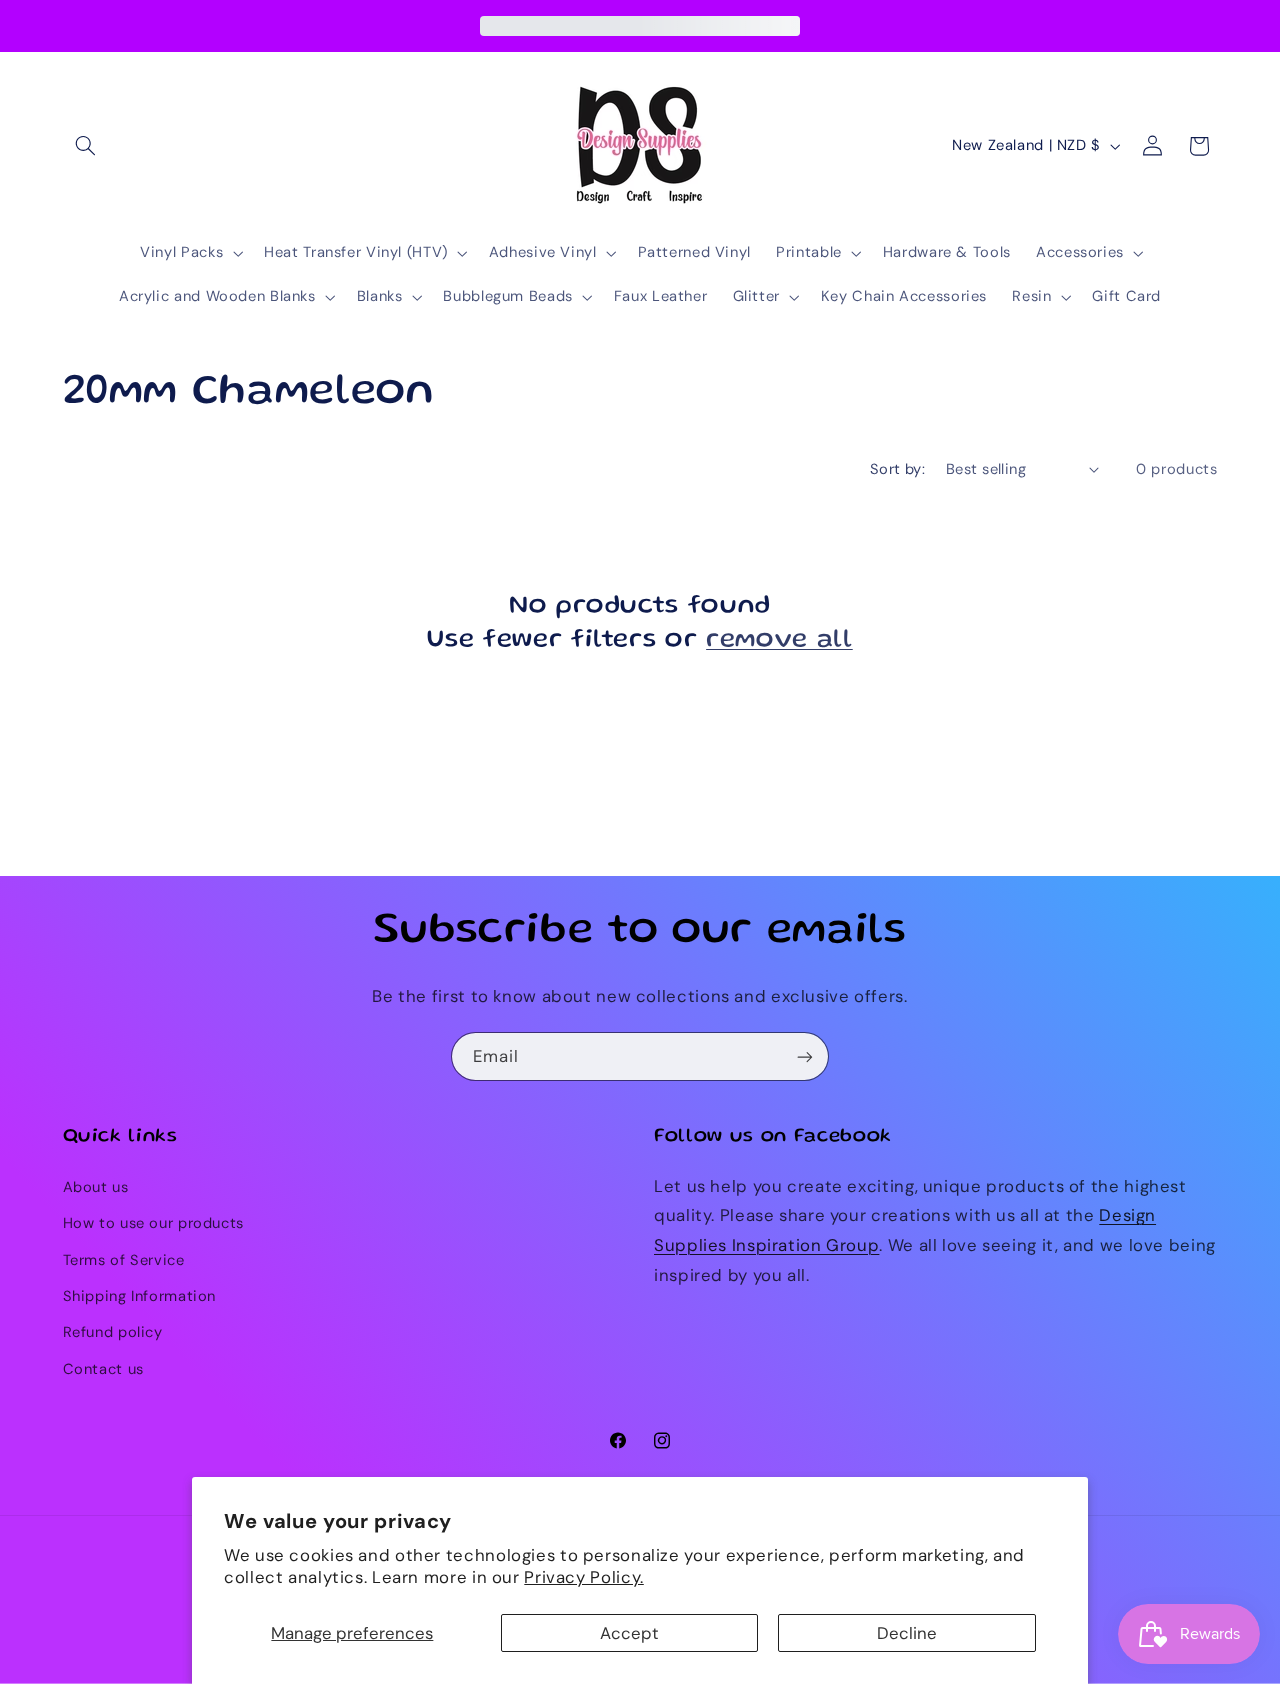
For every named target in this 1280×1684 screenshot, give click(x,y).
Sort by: (897, 469)
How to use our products (154, 1223)
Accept (629, 1633)
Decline (907, 1633)
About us (96, 1187)
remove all (779, 640)
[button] (86, 146)
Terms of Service (124, 1260)
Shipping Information (140, 1296)
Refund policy (113, 1332)
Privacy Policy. (583, 1577)
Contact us (103, 1369)
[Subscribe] (805, 1056)
